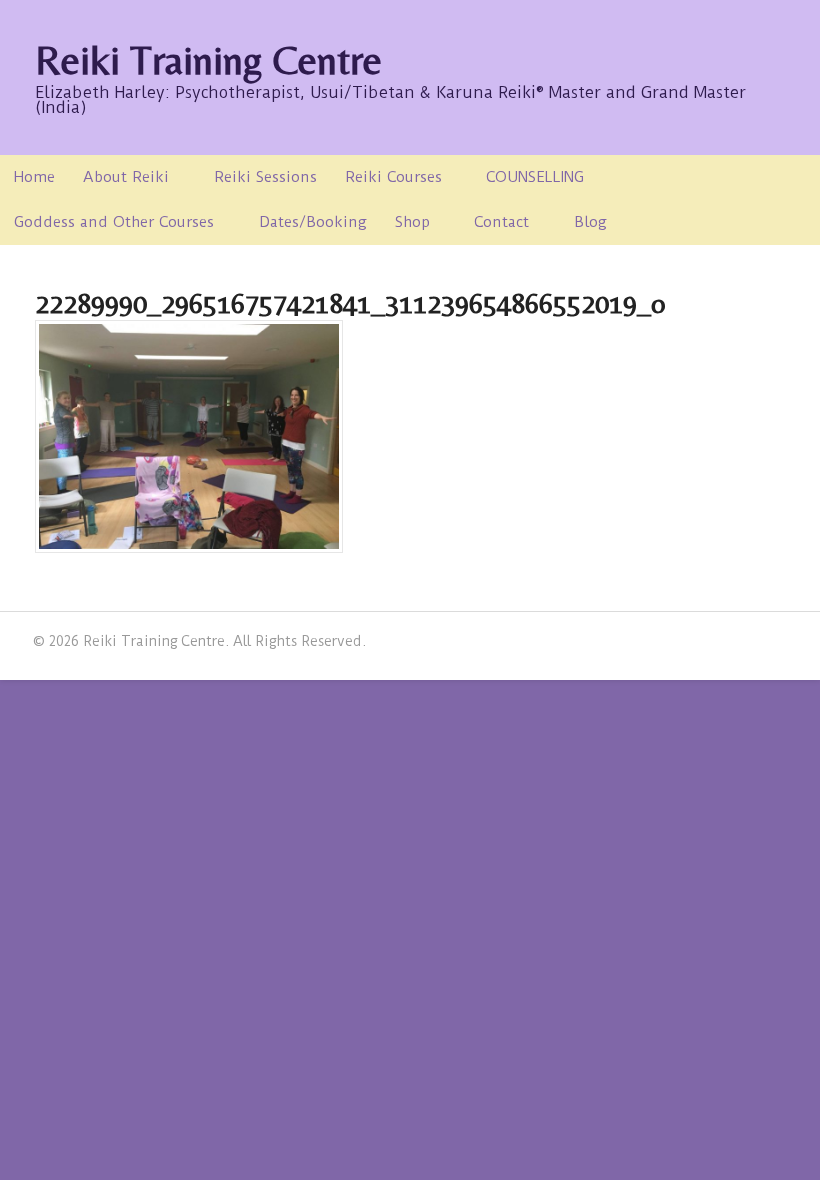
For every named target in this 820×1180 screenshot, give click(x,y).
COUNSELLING (535, 177)
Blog (590, 222)
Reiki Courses (393, 177)
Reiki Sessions (265, 177)
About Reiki (126, 177)
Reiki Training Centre (208, 60)
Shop (412, 222)
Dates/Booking (313, 222)
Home (34, 177)
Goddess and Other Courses (114, 222)
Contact (501, 222)
